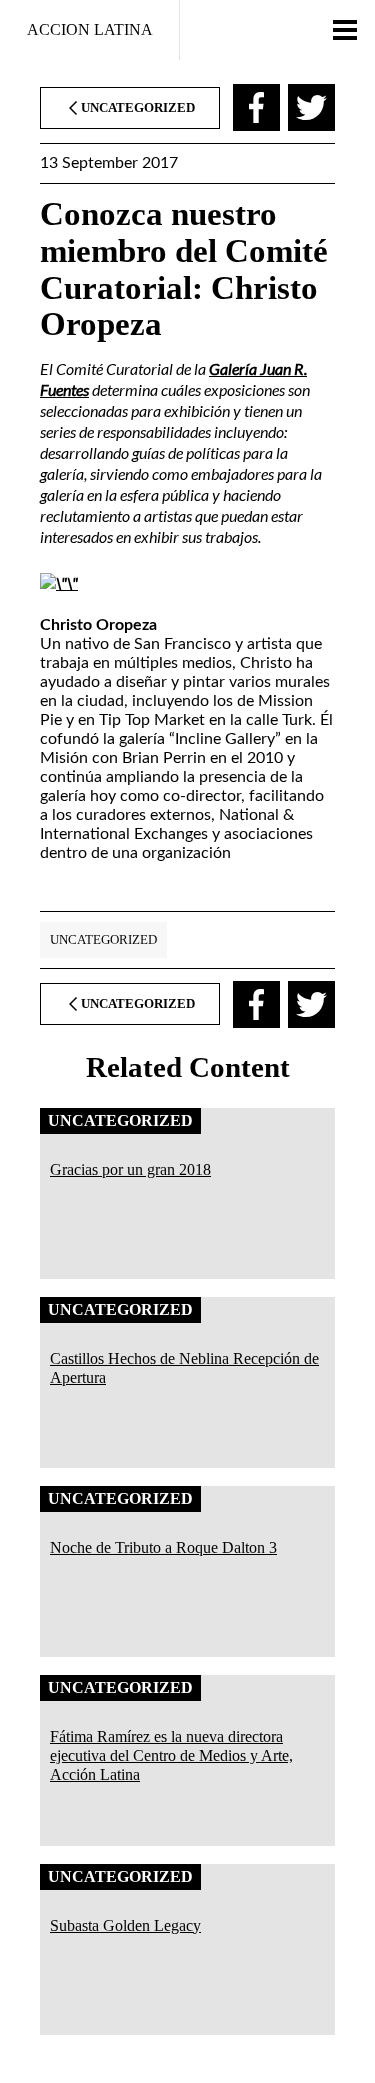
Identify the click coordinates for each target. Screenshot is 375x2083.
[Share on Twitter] (311, 107)
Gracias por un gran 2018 (130, 1169)
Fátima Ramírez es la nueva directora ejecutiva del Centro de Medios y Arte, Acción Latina (171, 1755)
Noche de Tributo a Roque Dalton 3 (163, 1547)
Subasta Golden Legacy (125, 1925)
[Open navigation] (345, 30)
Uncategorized (103, 939)
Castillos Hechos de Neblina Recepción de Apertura (184, 1368)
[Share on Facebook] (256, 107)
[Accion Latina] (90, 30)
